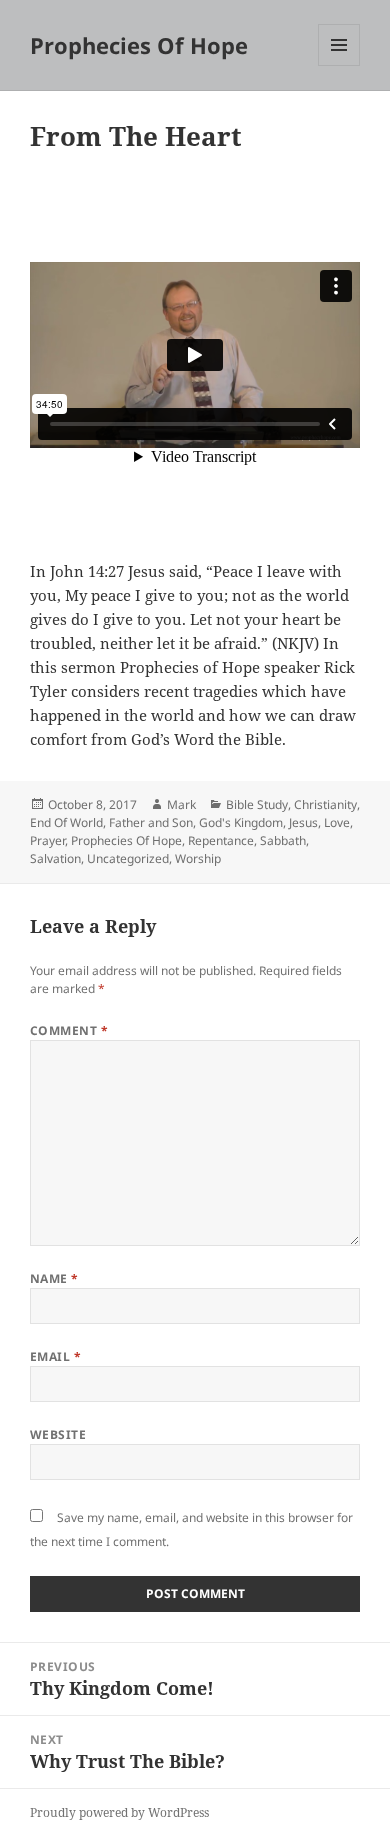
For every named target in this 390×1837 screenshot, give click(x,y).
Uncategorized (128, 858)
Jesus (303, 822)
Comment (69, 1030)
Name (54, 1278)
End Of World (66, 822)
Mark (181, 804)
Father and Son (151, 822)
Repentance (221, 840)
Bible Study (257, 804)
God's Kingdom (241, 822)
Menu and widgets (339, 65)
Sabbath (283, 840)
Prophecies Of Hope (139, 45)
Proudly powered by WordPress (119, 1812)
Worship (198, 858)
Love (337, 822)
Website (58, 1434)
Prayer (47, 840)
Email (55, 1356)
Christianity (325, 804)
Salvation (55, 858)
